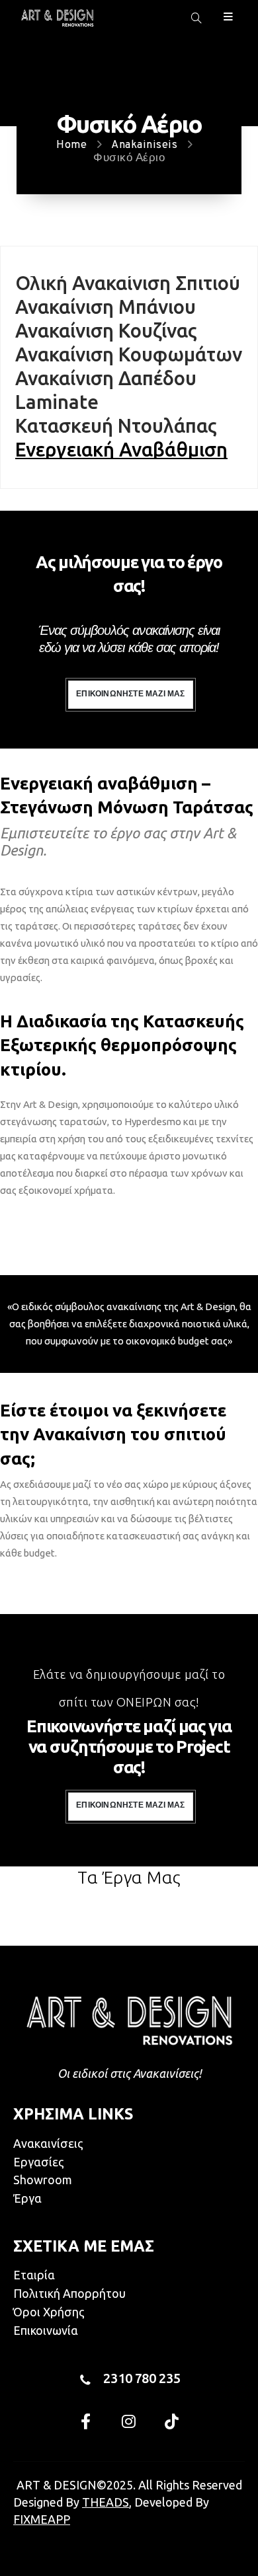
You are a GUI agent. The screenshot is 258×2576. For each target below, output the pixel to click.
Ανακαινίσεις (48, 2143)
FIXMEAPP (42, 2519)
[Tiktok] (172, 2421)
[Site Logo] (57, 18)
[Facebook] (86, 2421)
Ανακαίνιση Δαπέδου (106, 379)
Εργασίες (39, 2162)
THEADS (106, 2502)
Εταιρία (34, 2275)
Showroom (43, 2180)
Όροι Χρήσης (49, 2312)
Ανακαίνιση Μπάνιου (106, 308)
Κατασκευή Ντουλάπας (116, 427)
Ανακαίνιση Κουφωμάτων (129, 355)
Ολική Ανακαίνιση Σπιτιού (128, 284)
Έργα (27, 2198)
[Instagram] (129, 2421)
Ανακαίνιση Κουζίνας (106, 332)
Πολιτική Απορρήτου (69, 2293)
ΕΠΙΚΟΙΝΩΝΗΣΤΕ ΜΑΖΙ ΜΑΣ (130, 694)
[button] (196, 18)
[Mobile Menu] (228, 16)
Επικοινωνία (46, 2330)
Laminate (57, 403)
